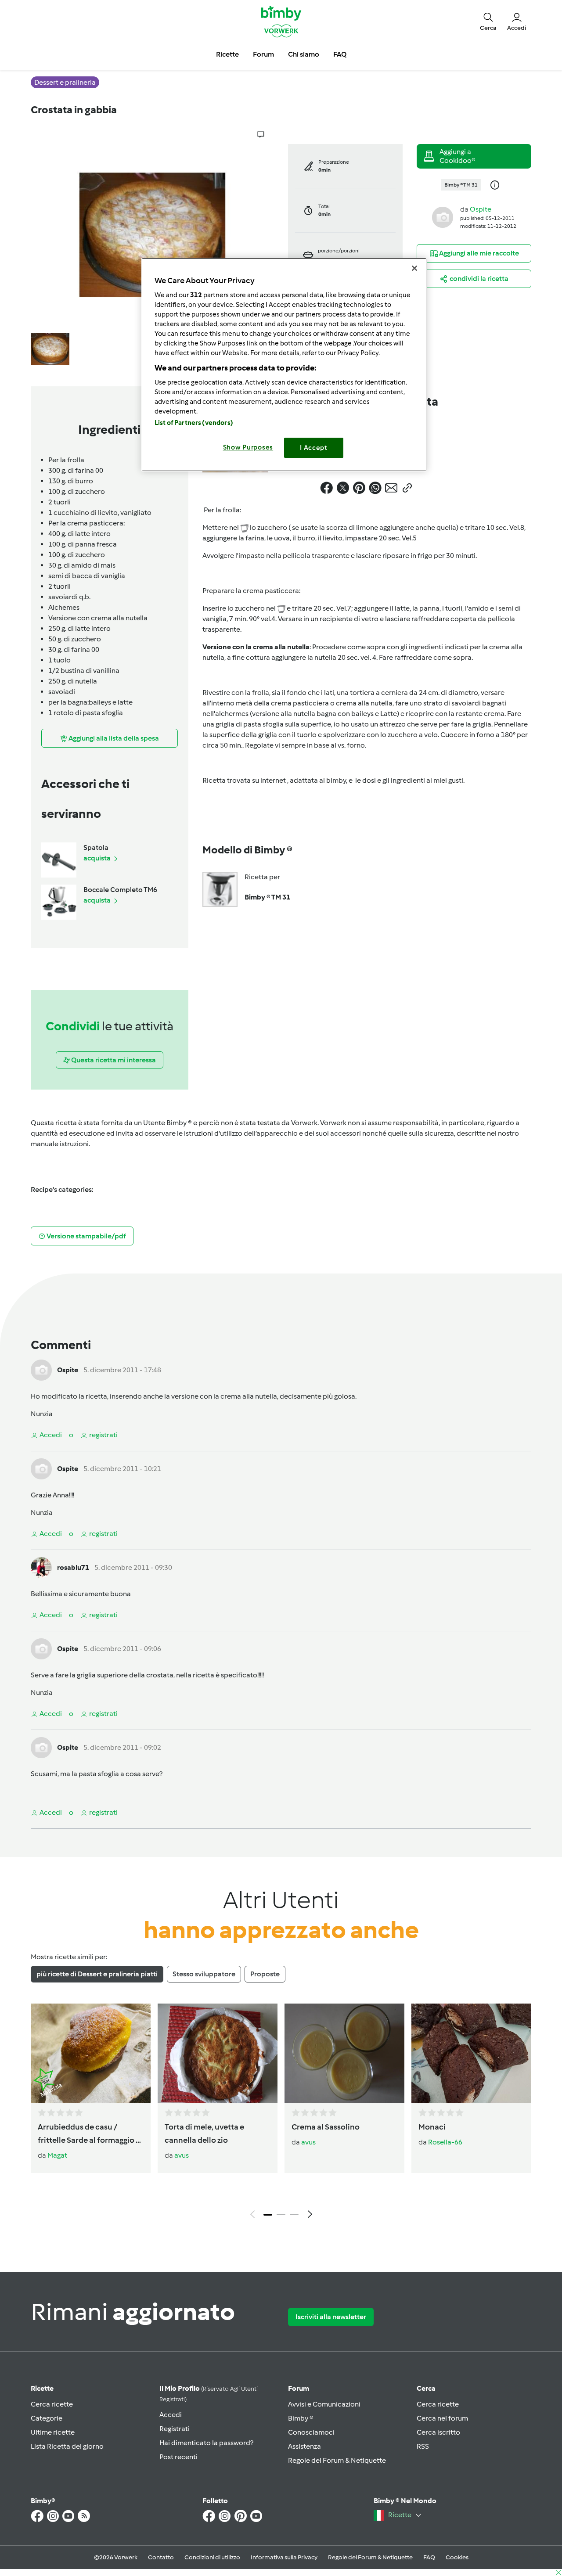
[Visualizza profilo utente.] (443, 217)
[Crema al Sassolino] (344, 2053)
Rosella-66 (445, 2142)
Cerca (426, 2388)
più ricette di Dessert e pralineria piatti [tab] (97, 1974)
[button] (488, 21)
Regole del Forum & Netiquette (337, 2460)
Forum (299, 2388)
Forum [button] (263, 54)
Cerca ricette (52, 2404)
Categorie (47, 2418)
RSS (423, 2446)
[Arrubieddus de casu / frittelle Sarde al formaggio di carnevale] (91, 2053)
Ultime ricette (53, 2432)
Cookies (457, 2557)
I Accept (314, 448)
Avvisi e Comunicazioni (324, 2404)
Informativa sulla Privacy (284, 2557)
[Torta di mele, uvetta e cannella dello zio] (218, 2053)
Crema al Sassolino (326, 2127)
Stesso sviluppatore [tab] (204, 1974)
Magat (57, 2155)
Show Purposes (248, 447)
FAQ (429, 2557)
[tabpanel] (281, 2113)
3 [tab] (294, 2215)
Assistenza (304, 2446)
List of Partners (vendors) (194, 423)
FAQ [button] (340, 54)
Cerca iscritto (438, 2432)
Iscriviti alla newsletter (331, 2317)
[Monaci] (471, 2053)
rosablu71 (73, 1567)
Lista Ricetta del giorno (67, 2446)
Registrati (175, 2429)
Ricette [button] (227, 54)
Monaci (432, 2127)
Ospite (481, 209)
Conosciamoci (311, 2432)
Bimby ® (301, 2418)
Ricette (42, 2388)
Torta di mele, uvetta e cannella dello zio (204, 2133)
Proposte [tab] (265, 1974)
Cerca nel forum (442, 2418)
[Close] (414, 268)
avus (182, 2155)
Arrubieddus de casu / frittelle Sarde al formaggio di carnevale (90, 2134)
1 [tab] (268, 2215)
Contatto (161, 2557)
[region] (284, 365)
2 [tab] (281, 2215)
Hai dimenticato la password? (206, 2443)
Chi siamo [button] (304, 54)
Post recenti (178, 2457)
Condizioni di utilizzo (212, 2557)
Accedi (171, 2415)
